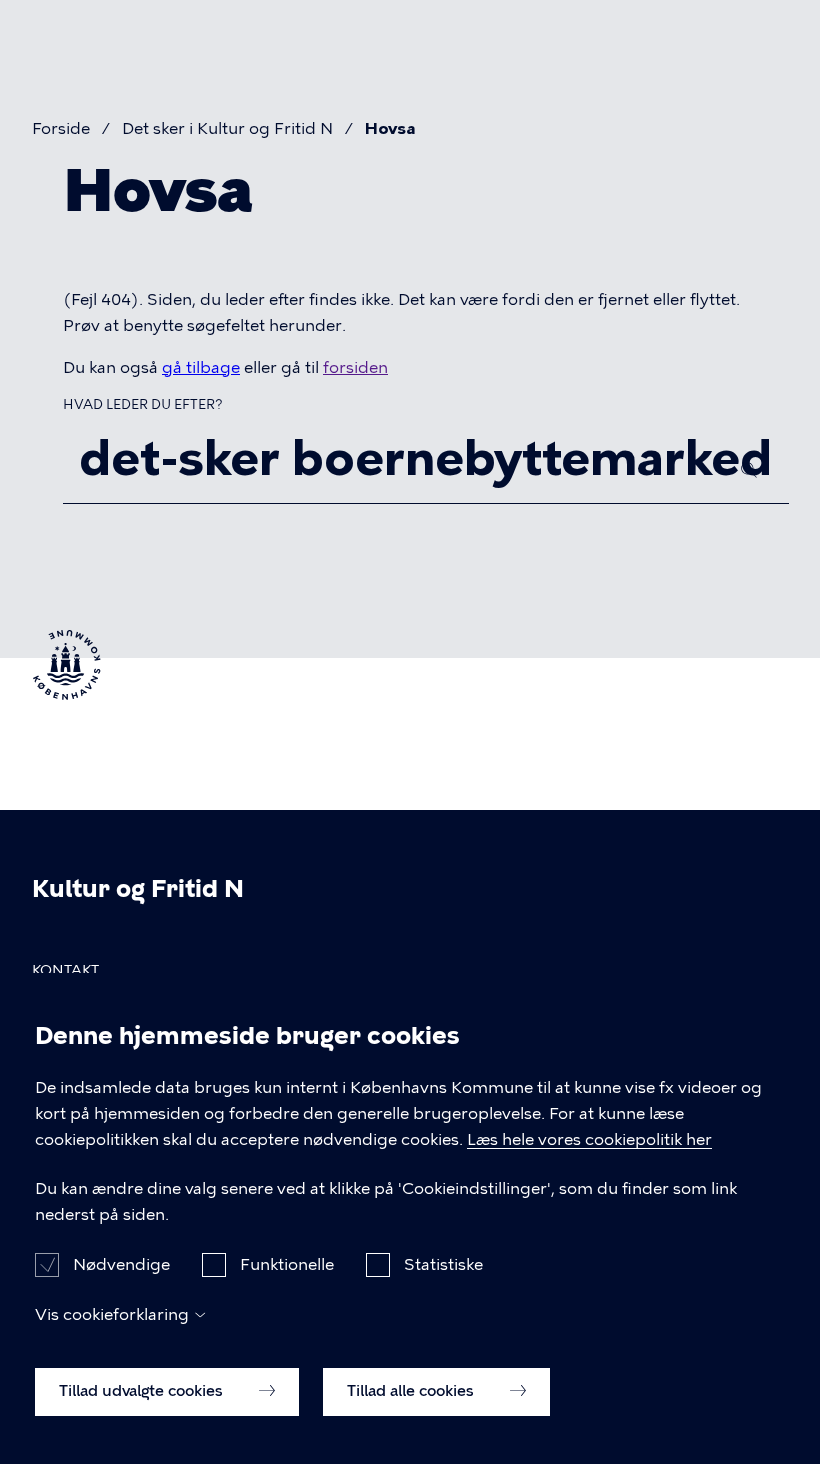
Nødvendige (121, 1264)
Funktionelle (287, 1264)
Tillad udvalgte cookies (143, 1391)
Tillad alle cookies (412, 1391)
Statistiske (443, 1264)
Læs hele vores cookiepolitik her (589, 1139)
